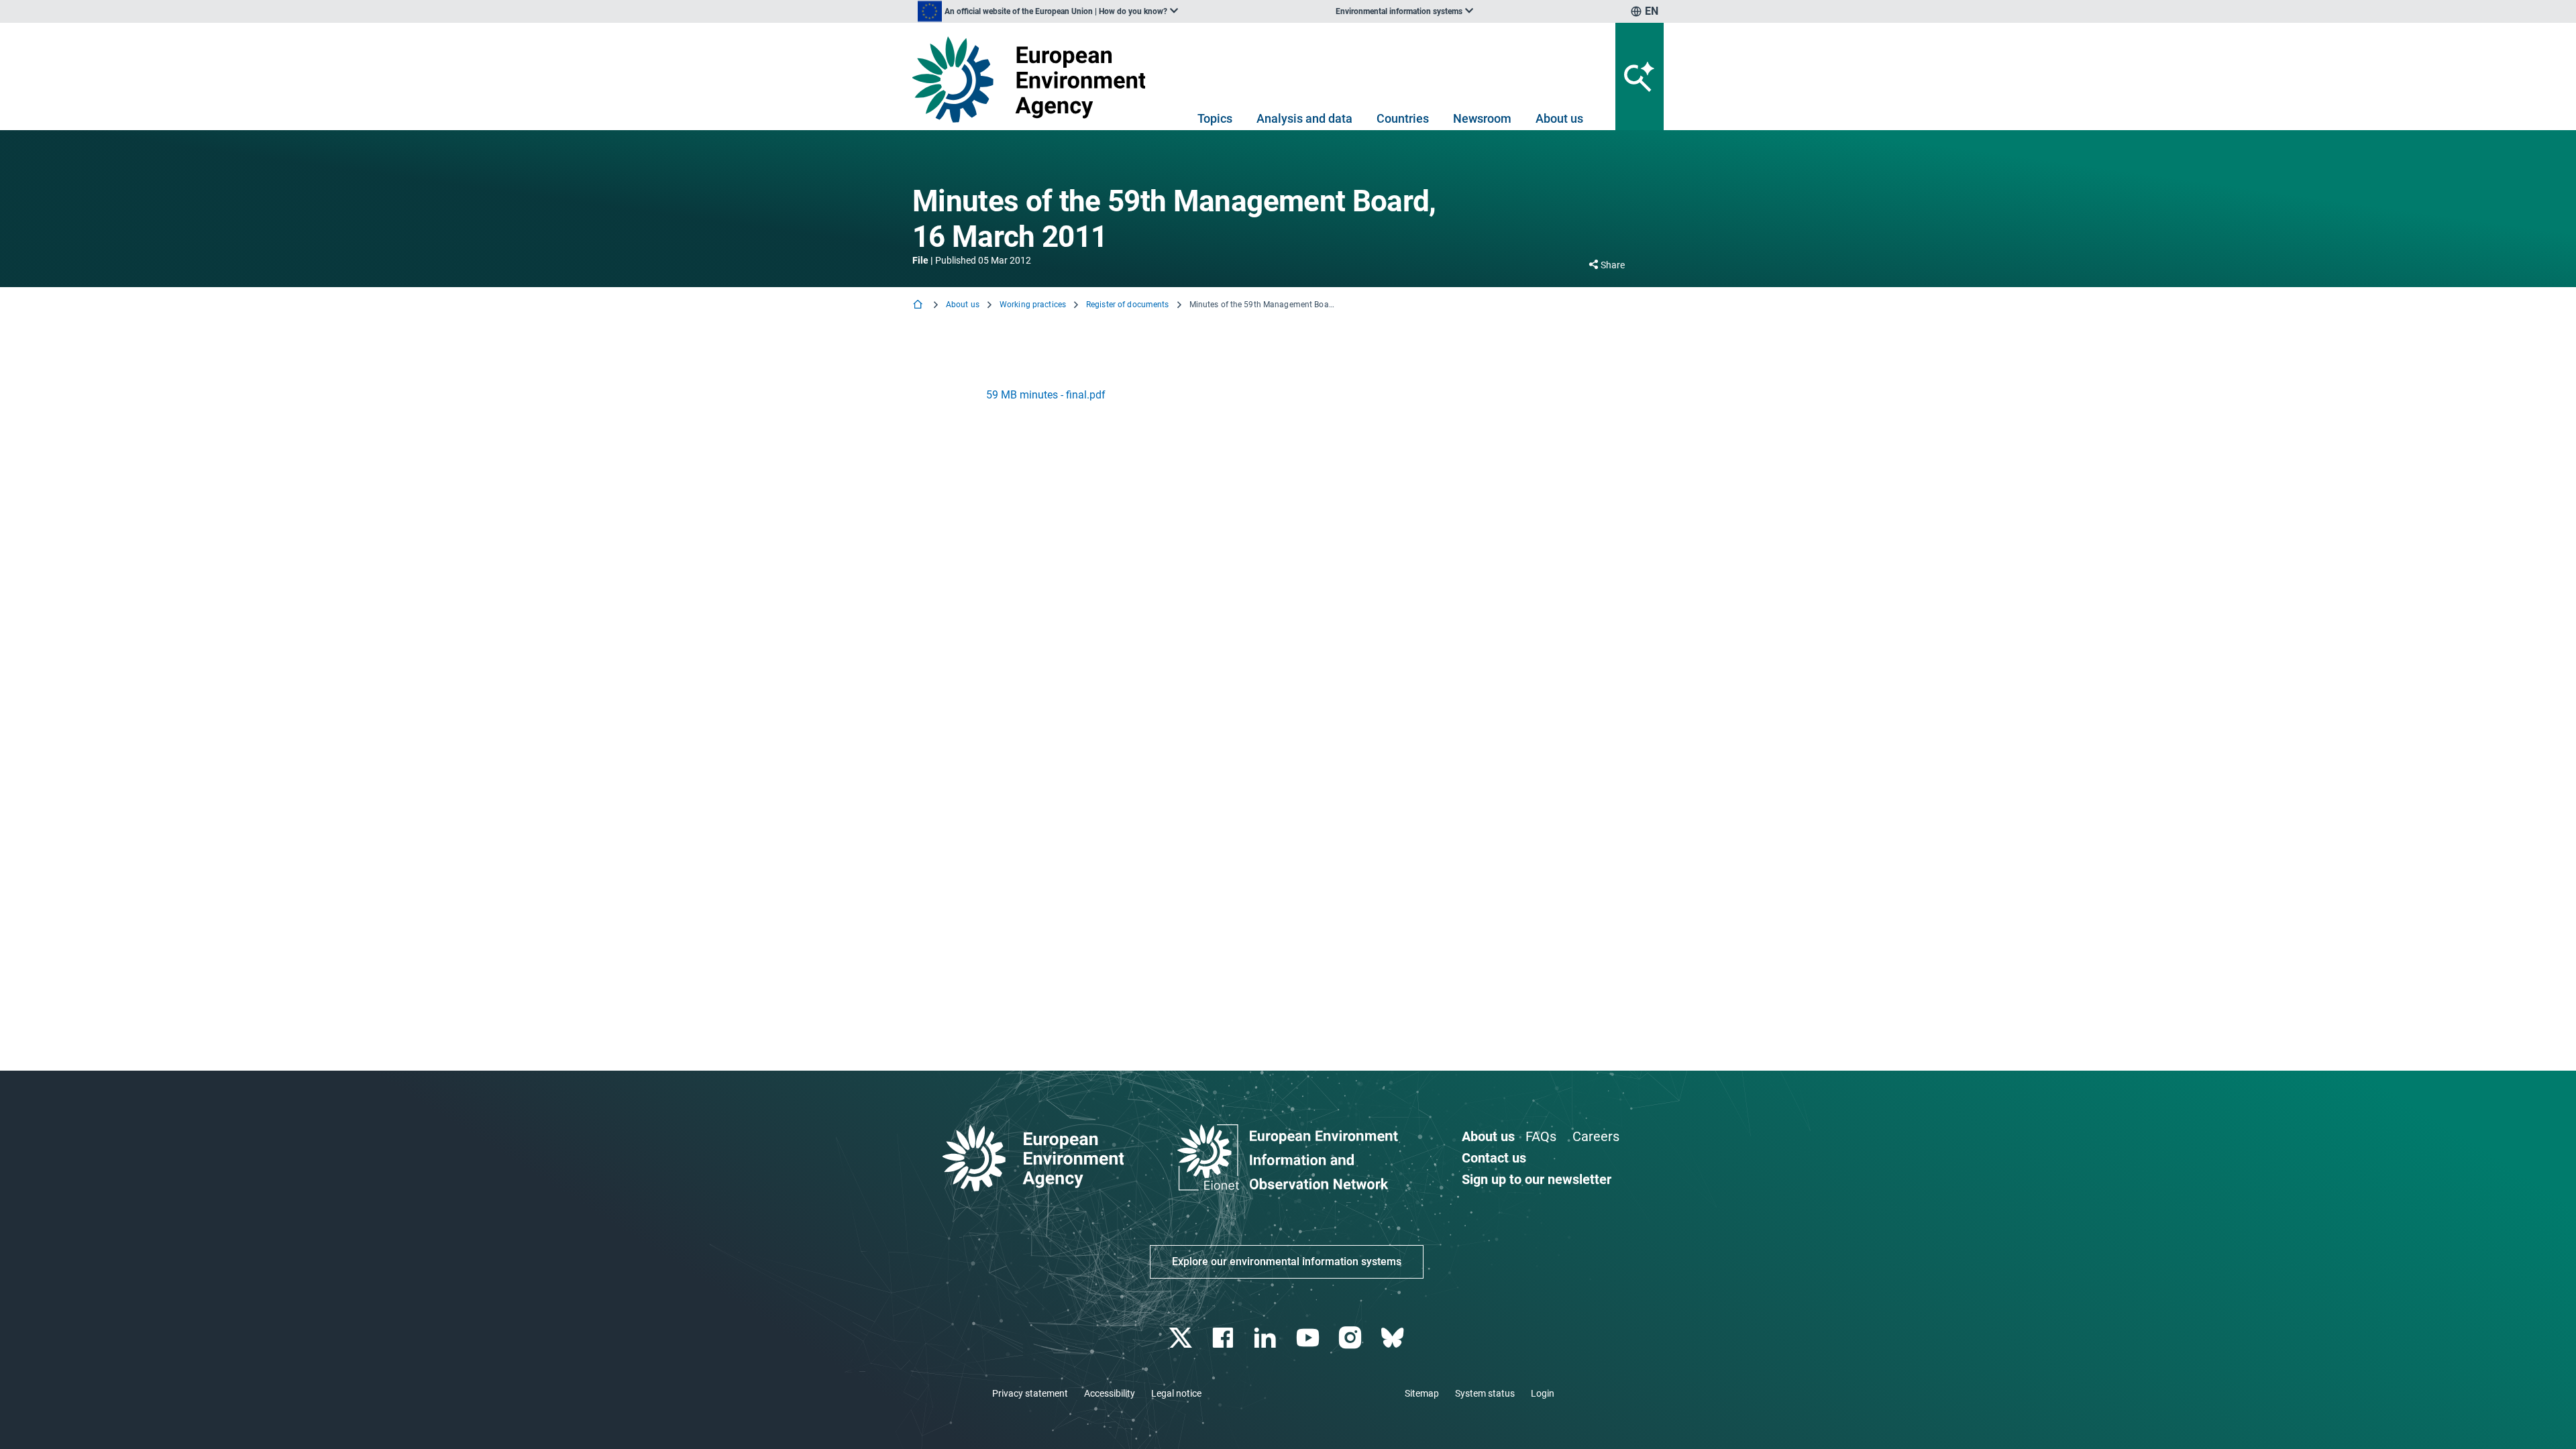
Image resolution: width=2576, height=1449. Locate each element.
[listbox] (1048, 11)
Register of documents (1128, 305)
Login (1543, 1393)
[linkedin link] (1267, 1338)
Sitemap (1422, 1393)
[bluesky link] (1394, 1338)
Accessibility (1110, 1393)
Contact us (1494, 1158)
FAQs (1541, 1136)
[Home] (919, 306)
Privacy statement (1030, 1393)
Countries (1403, 118)
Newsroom (1482, 118)
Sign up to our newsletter (1537, 1179)
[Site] (1034, 79)
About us (1559, 118)
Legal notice (1176, 1393)
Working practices (1033, 305)
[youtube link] (1309, 1338)
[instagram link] (1351, 1338)
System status (1485, 1393)
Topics (1215, 118)
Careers (1596, 1136)
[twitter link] (1182, 1338)
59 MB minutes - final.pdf (1046, 395)
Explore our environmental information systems (1287, 1262)
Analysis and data (1304, 118)
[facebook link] (1225, 1338)
